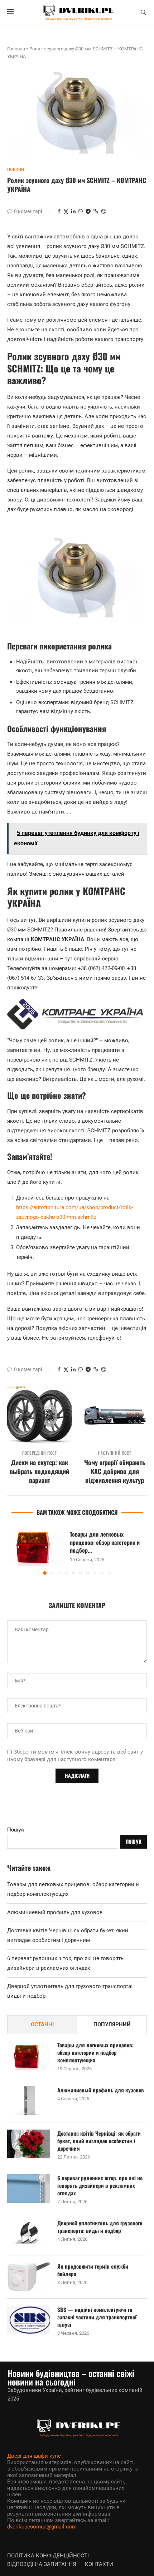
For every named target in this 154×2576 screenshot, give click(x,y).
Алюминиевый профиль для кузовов (55, 1912)
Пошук (16, 1830)
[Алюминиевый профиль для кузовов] (29, 2101)
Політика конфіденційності (48, 2556)
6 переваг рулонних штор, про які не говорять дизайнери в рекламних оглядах (100, 2186)
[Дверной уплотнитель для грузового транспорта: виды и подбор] (29, 2234)
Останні (42, 2024)
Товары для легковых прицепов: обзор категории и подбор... (105, 1542)
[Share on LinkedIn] (73, 211)
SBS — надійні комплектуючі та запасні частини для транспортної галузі (97, 2317)
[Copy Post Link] (96, 211)
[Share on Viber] (104, 211)
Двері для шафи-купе (34, 2456)
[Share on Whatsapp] (81, 211)
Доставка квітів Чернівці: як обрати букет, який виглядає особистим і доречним (99, 2141)
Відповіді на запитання (42, 2564)
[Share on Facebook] (59, 211)
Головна (16, 49)
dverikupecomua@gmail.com (42, 2527)
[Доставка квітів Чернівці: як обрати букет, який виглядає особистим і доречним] (29, 2144)
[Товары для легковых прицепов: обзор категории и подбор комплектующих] (36, 1546)
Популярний (112, 2024)
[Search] (143, 13)
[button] (13, 1551)
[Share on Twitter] (66, 211)
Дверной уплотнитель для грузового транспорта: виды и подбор (100, 2227)
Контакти (99, 2564)
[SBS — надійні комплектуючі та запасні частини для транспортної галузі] (29, 2320)
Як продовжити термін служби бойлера (93, 2270)
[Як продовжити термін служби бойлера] (29, 2277)
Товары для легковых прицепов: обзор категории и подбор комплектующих (95, 2053)
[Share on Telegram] (88, 211)
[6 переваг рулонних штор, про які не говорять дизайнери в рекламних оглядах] (29, 2189)
